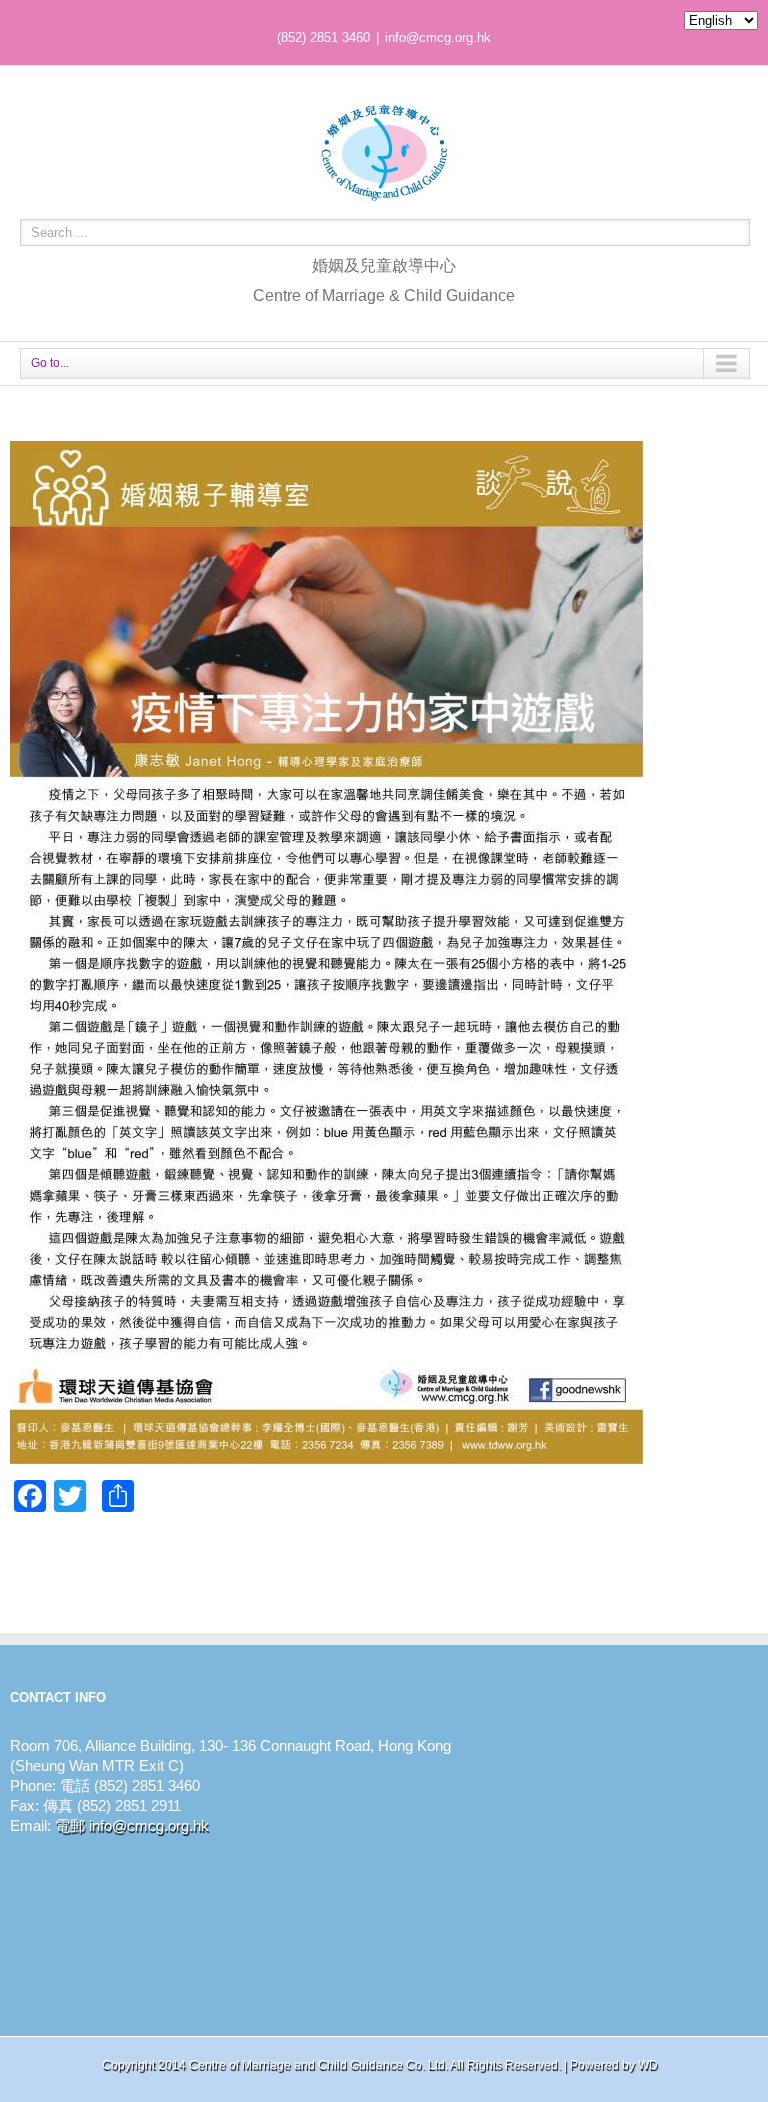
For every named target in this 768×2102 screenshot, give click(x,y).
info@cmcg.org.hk (438, 37)
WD (648, 2065)
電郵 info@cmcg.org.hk (132, 1825)
